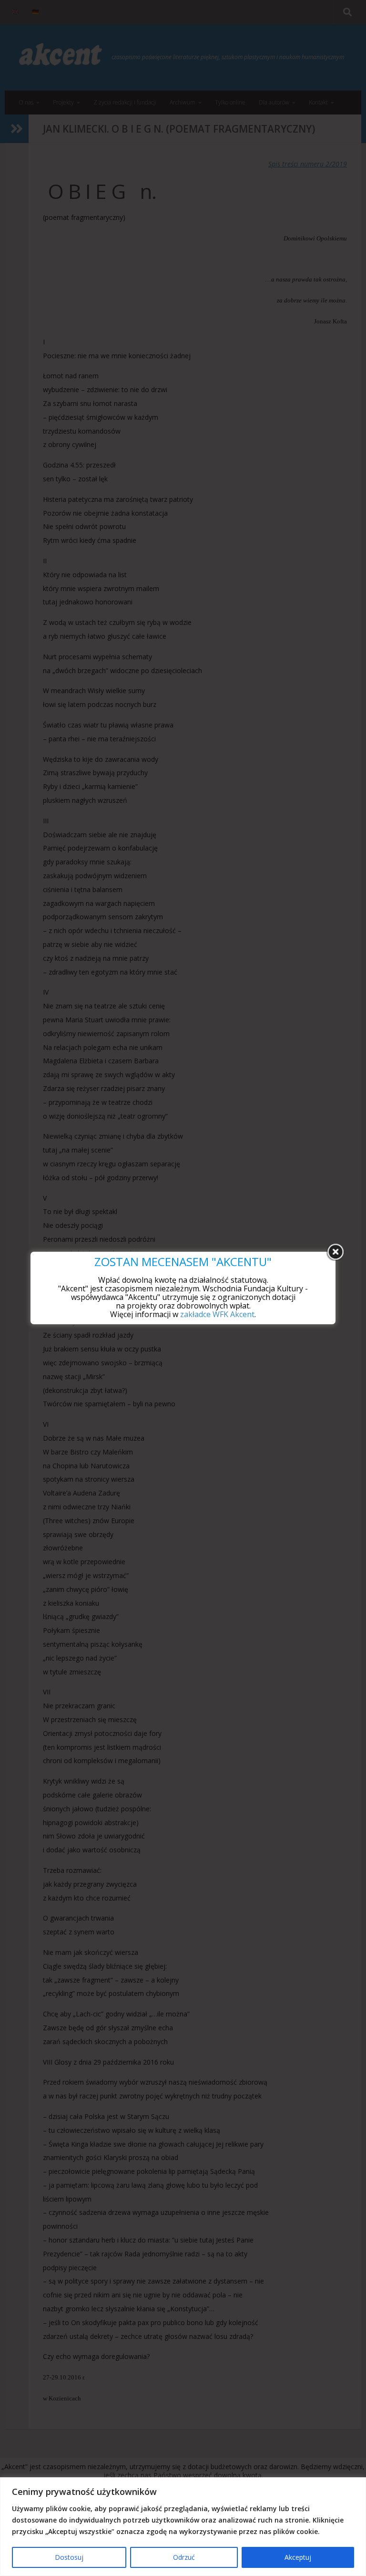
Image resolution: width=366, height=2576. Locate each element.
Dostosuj (69, 2557)
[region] (183, 2527)
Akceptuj (298, 2557)
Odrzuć (184, 2557)
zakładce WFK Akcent (217, 1314)
